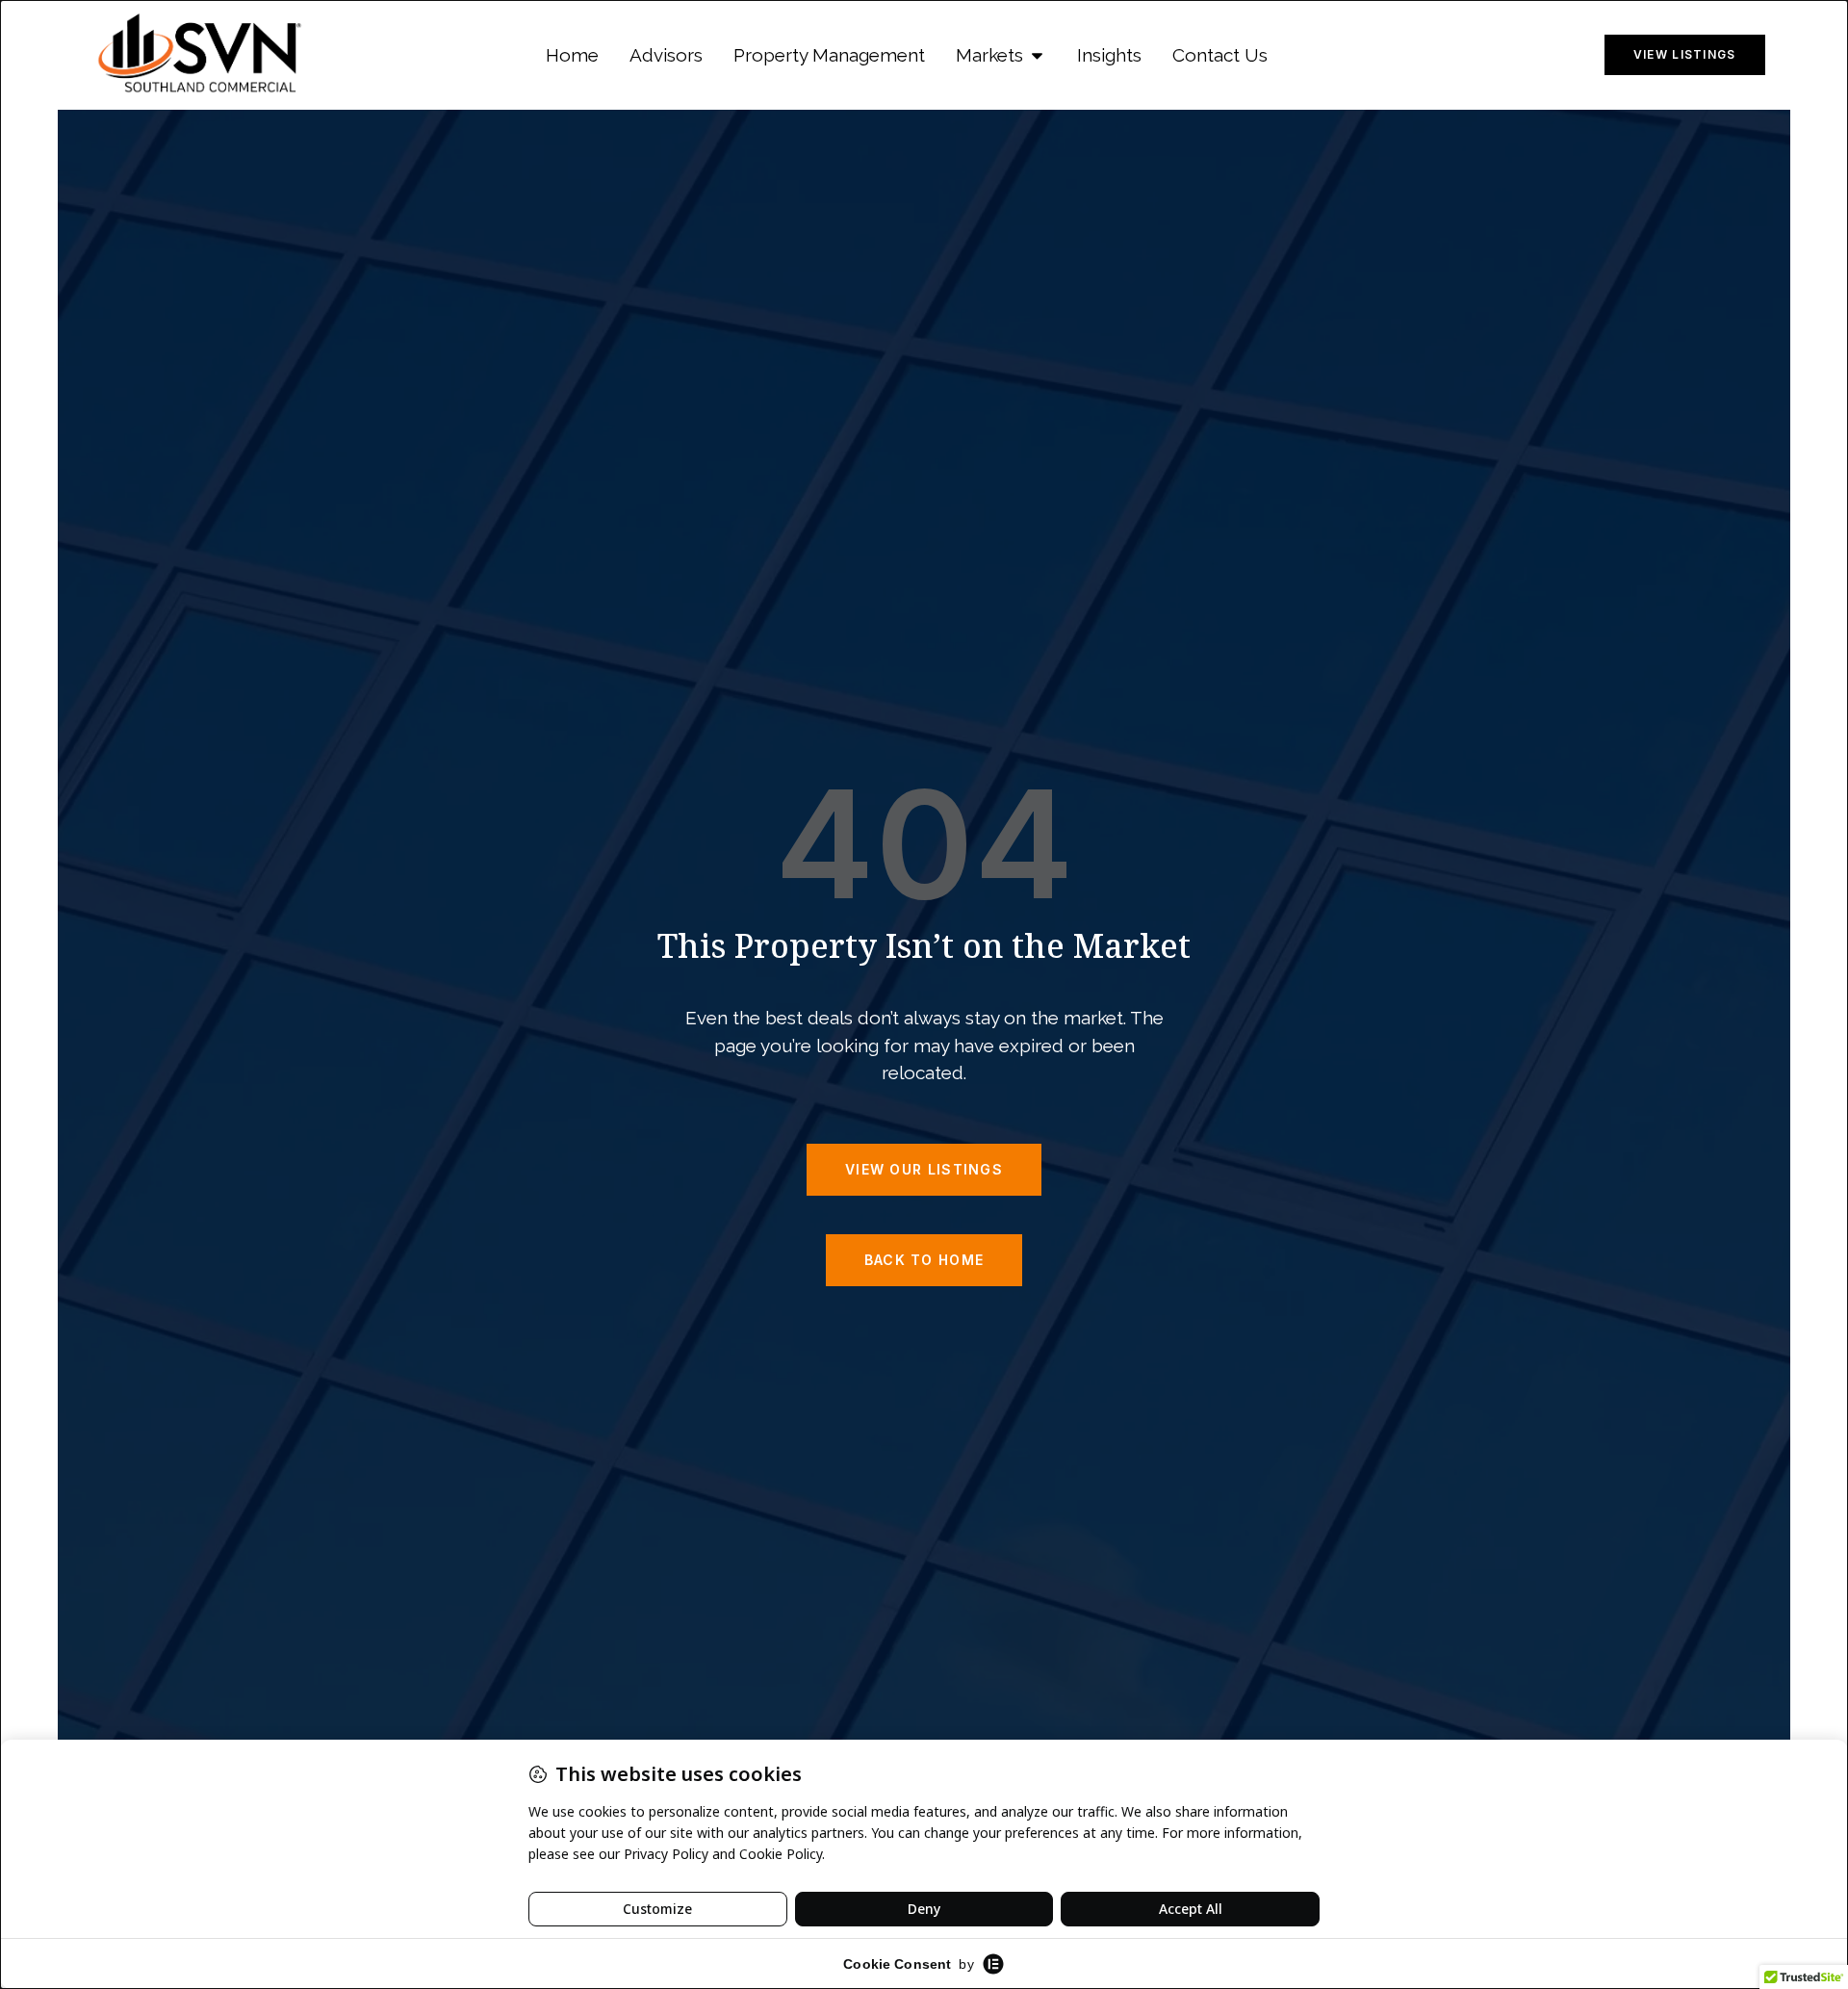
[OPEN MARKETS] (1037, 55)
